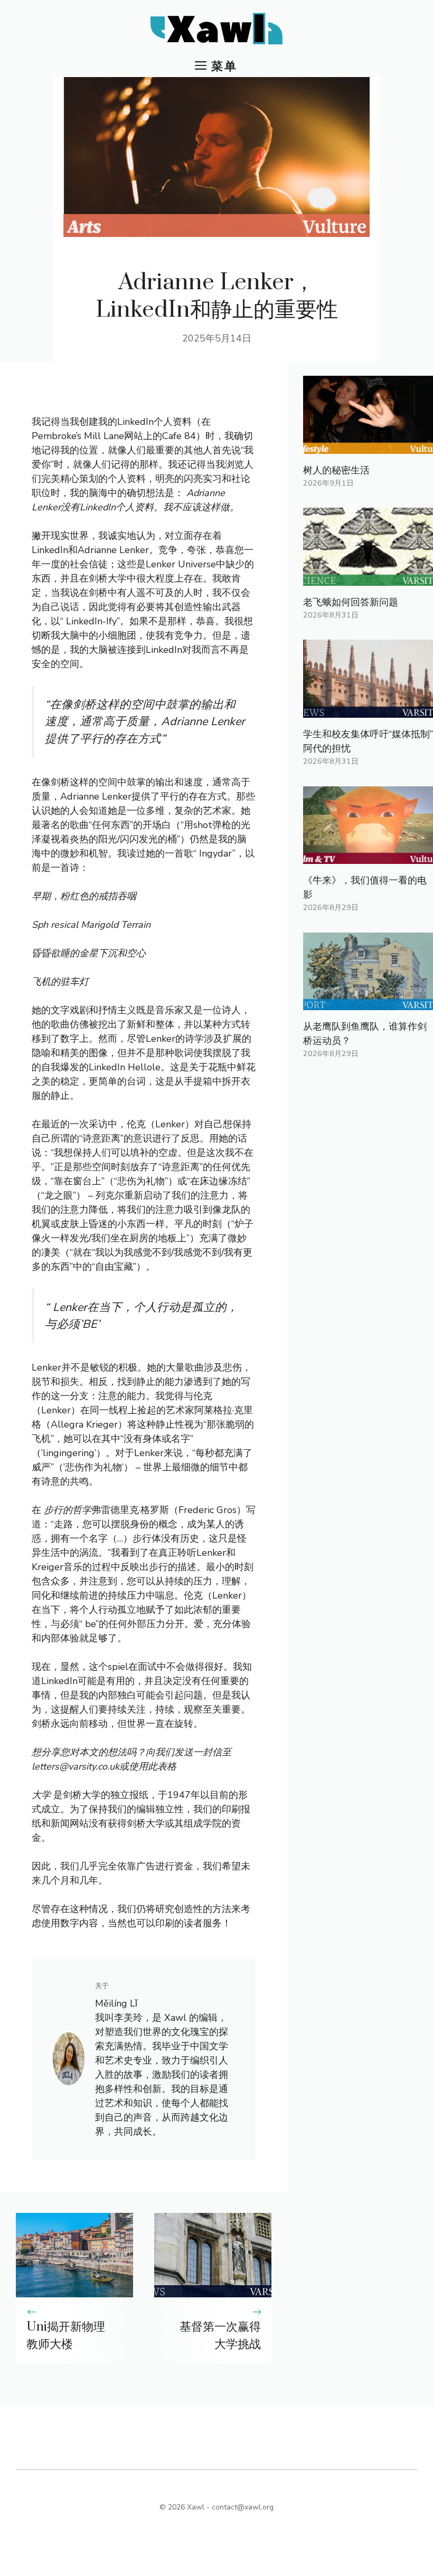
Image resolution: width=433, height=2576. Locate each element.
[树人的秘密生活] (368, 446)
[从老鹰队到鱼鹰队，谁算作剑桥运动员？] (368, 1003)
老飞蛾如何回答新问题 (351, 602)
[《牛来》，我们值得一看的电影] (368, 857)
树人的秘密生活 (336, 470)
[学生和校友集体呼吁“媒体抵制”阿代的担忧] (368, 710)
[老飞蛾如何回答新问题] (368, 578)
